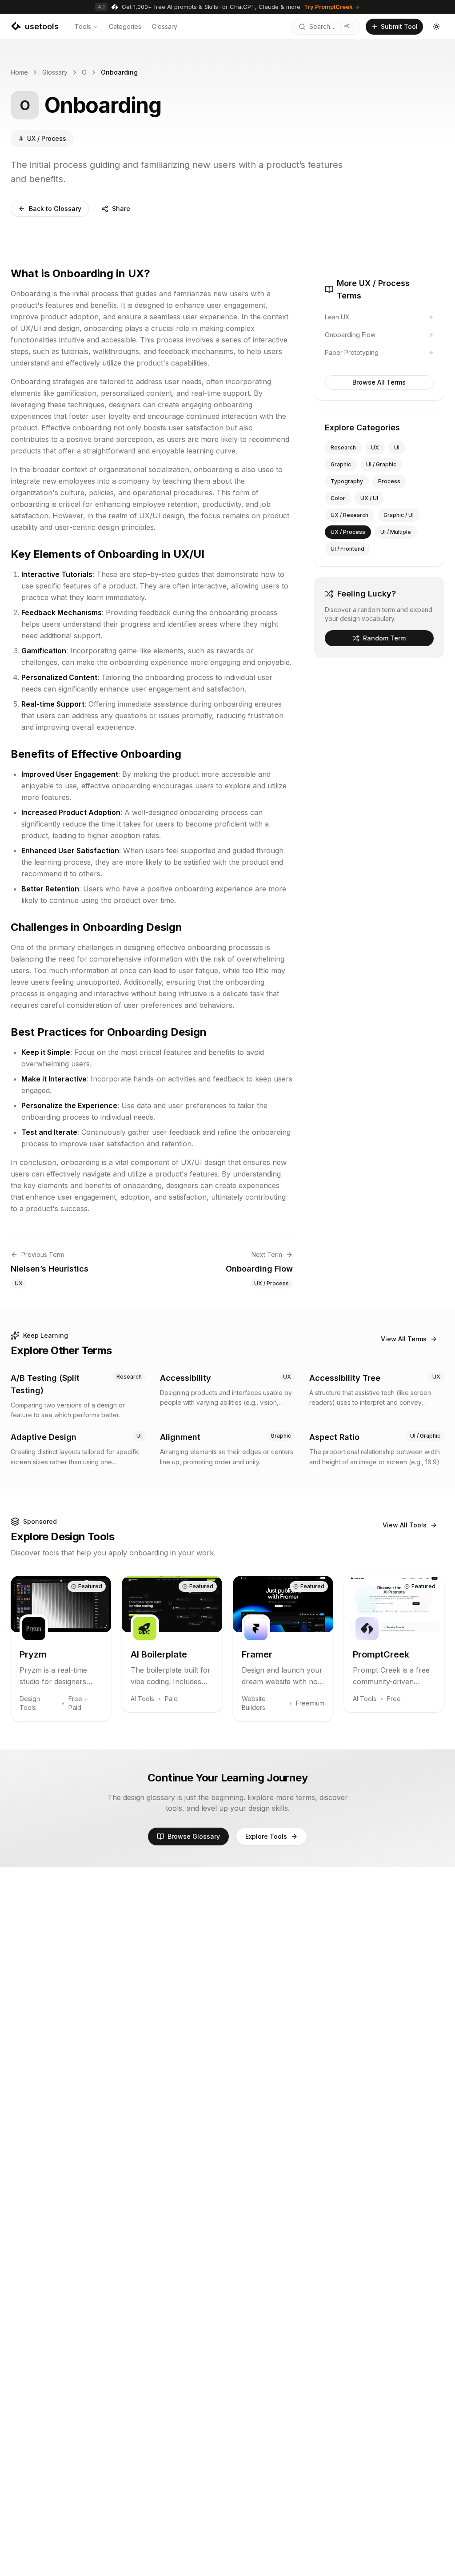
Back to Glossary (55, 209)
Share (121, 209)
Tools (83, 26)
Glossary (165, 26)
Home (19, 72)
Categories (125, 26)
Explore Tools (266, 1836)
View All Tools (405, 1525)
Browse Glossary (194, 1836)
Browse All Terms (379, 382)
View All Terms (404, 1339)
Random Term (384, 638)
